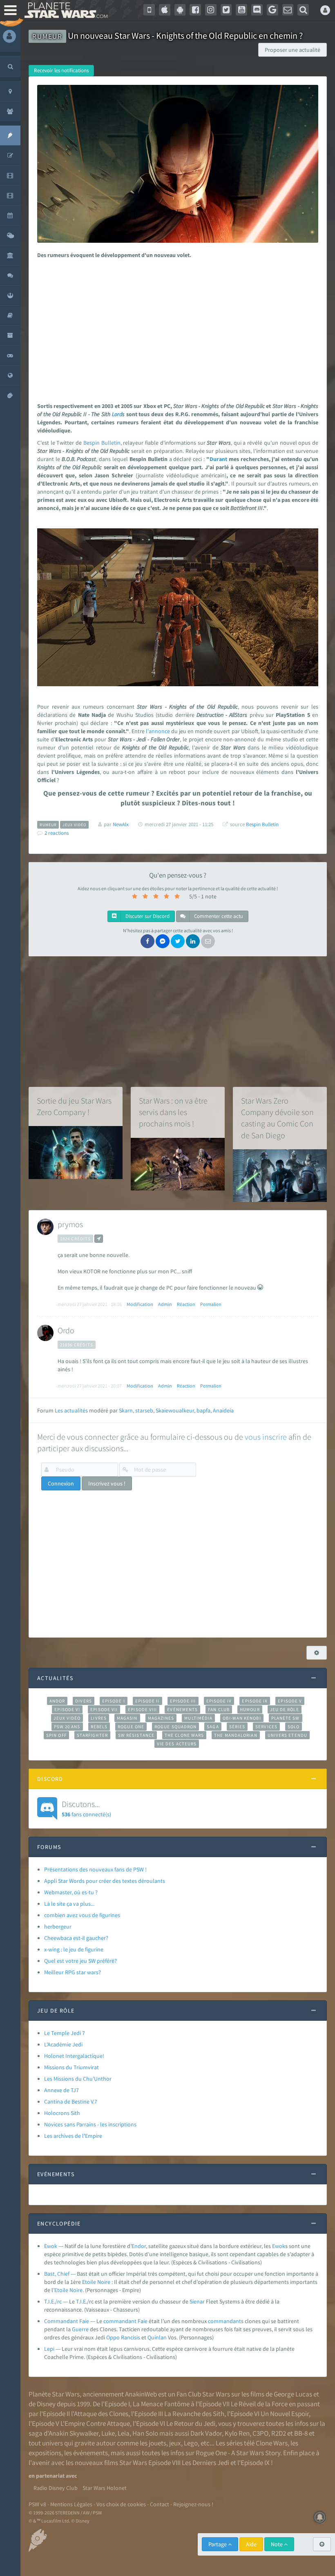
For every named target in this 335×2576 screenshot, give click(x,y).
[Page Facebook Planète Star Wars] (195, 10)
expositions (45, 2453)
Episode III (183, 1701)
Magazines (161, 1718)
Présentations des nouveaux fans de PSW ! (95, 1869)
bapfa (203, 1410)
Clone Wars (272, 2443)
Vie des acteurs (177, 1744)
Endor (139, 2246)
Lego (191, 2443)
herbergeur (58, 1926)
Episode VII (104, 1709)
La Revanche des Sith (194, 2414)
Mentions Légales (71, 2504)
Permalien (211, 1304)
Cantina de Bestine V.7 (71, 2102)
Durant (218, 459)
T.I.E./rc (53, 2301)
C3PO (260, 2433)
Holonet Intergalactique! (74, 2056)
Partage (218, 2544)
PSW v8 (37, 2504)
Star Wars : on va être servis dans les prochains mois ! (173, 1112)
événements (90, 2453)
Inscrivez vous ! (107, 1483)
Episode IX (255, 1701)
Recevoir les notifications (61, 70)
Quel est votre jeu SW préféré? (80, 1961)
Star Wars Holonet (105, 2488)
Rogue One (131, 1727)
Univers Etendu (287, 1735)
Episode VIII (142, 1709)
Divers (84, 1701)
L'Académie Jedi (63, 2044)
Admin (165, 1304)
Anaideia (223, 1410)
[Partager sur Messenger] (163, 941)
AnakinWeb (141, 2394)
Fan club (219, 1709)
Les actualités (71, 1410)
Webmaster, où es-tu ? (71, 1892)
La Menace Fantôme (161, 2404)
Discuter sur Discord (147, 916)
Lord (117, 414)
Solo (294, 1727)
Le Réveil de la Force (259, 2404)
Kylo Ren (237, 2433)
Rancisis (131, 2337)
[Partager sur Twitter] (178, 941)
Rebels (99, 1727)
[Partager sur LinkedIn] (193, 941)
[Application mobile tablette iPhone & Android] (149, 10)
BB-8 (301, 2433)
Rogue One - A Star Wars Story (238, 2453)
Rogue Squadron (175, 1727)
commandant (120, 2321)
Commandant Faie (67, 2321)
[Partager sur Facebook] (147, 941)
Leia (124, 2433)
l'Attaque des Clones (100, 2414)
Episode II (147, 1701)
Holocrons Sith (62, 2113)
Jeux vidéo (67, 1718)
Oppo (113, 2337)
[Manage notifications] (320, 2517)
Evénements (182, 1709)
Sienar (197, 2301)
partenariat (50, 2476)
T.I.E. (82, 2301)
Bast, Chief (57, 2274)
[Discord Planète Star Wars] (257, 10)
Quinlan (157, 2337)
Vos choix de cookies (121, 2504)
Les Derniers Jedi (205, 2463)
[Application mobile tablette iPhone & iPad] (165, 10)
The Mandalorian (236, 1735)
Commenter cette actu (218, 916)
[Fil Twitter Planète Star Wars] (226, 10)
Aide (251, 2544)
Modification (140, 1304)
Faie (143, 2321)
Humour (250, 1709)
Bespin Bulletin (102, 443)
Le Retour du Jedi (191, 2423)
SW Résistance (136, 1735)
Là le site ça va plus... (69, 1904)
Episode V (290, 1701)
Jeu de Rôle (285, 1709)
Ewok (51, 2246)
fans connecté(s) (86, 1808)
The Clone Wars (184, 1735)
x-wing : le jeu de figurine (74, 1949)
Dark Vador (206, 2433)
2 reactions (57, 833)
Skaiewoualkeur (175, 1410)
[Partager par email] (208, 941)
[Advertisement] (176, 328)
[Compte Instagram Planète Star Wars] (211, 10)
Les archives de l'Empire (73, 2136)
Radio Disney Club (56, 2488)
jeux (175, 2443)
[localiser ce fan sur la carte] (99, 1239)
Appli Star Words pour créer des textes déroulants (105, 1881)
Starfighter (92, 1735)
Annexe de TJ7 (61, 2090)
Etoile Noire (96, 2282)
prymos (70, 1224)
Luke (108, 2433)
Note (277, 2544)
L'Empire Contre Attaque (95, 2423)
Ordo (66, 1330)
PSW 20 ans (67, 1727)
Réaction (186, 1304)
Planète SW (286, 1718)
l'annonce (158, 731)
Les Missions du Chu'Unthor (78, 2079)
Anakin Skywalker (74, 2433)
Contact (160, 2504)
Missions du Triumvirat (71, 2067)
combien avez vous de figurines (82, 1915)
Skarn (126, 1410)
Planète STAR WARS (64, 10)
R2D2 (279, 2433)
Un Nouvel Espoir (285, 2414)
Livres (99, 1718)
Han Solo (145, 2433)
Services (266, 1727)
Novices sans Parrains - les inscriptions (90, 2124)
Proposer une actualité (293, 50)
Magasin (127, 1718)
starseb (144, 1410)
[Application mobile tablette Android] (180, 10)
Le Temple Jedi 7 (65, 2033)
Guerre (80, 2329)
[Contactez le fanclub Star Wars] (288, 10)
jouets (157, 2443)
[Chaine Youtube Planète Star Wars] (241, 10)
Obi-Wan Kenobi (242, 1718)
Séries (237, 1727)
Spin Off (56, 1735)
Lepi (49, 2349)
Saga (213, 1727)
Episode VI (67, 1709)
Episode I (114, 1701)
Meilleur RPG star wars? (73, 1972)
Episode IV (219, 1701)
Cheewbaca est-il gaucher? (76, 1938)
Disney (46, 2404)
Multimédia (198, 1718)
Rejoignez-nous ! (193, 2504)
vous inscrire (266, 1437)
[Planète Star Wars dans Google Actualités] (272, 10)
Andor (57, 1701)
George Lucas (293, 2394)
